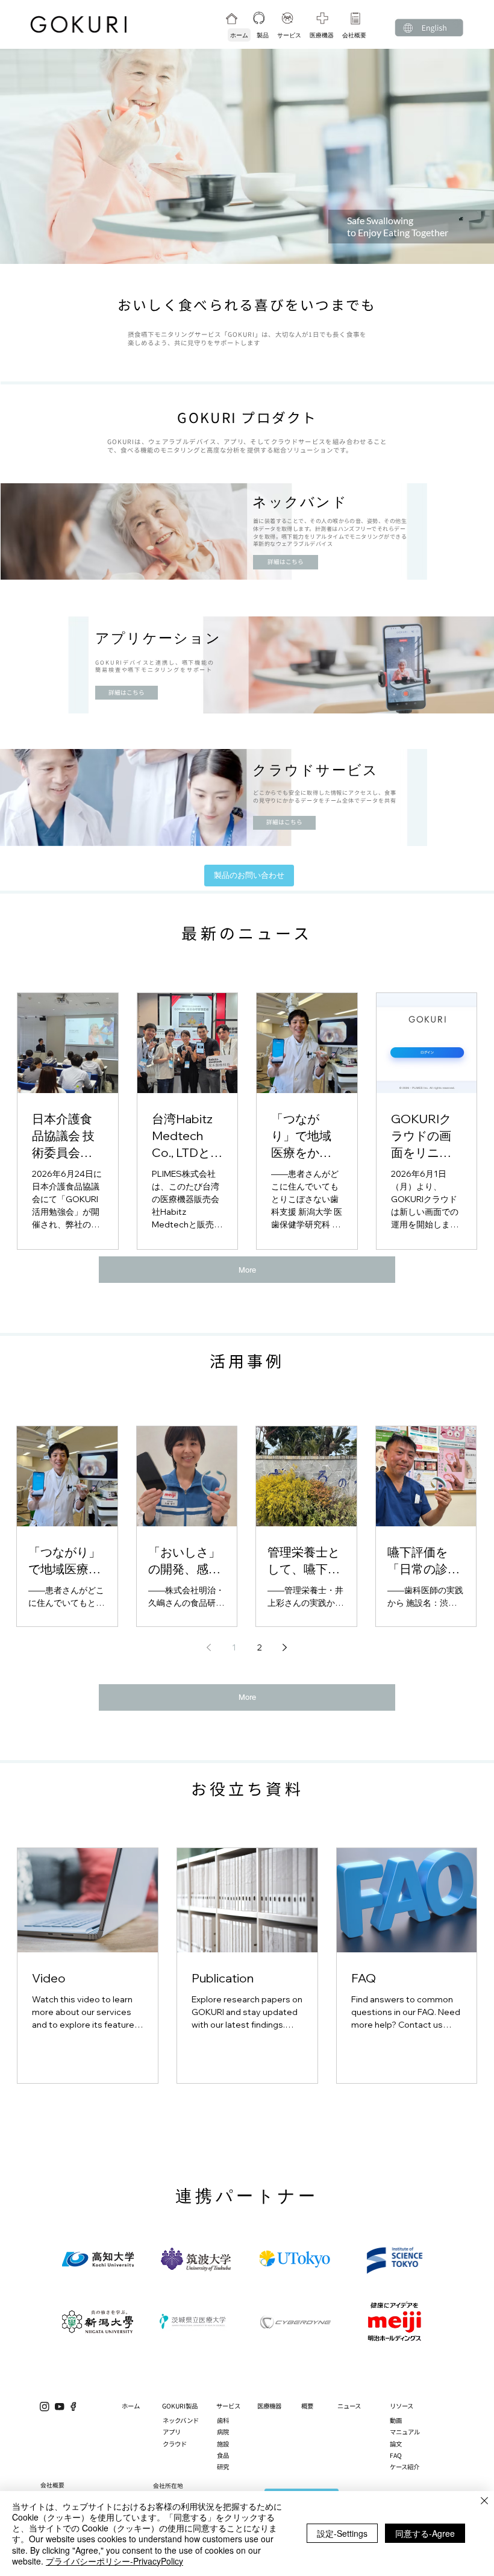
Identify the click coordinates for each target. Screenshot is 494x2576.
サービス (228, 2406)
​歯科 (223, 2420)
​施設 (223, 2444)
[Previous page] (209, 1647)
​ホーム (131, 2406)
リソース (402, 2406)
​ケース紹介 (405, 2467)
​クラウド (175, 2444)
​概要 (307, 2406)
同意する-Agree (425, 2533)
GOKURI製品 (180, 2406)
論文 (396, 2444)
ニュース (349, 2406)
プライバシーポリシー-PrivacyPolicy (114, 2561)
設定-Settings (342, 2533)
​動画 (396, 2420)
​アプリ (172, 2432)
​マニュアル (405, 2432)
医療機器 (269, 2406)
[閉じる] (484, 2502)
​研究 (223, 2467)
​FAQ (396, 2455)
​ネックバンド (181, 2420)
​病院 (223, 2432)
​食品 (223, 2455)
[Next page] (285, 1647)
